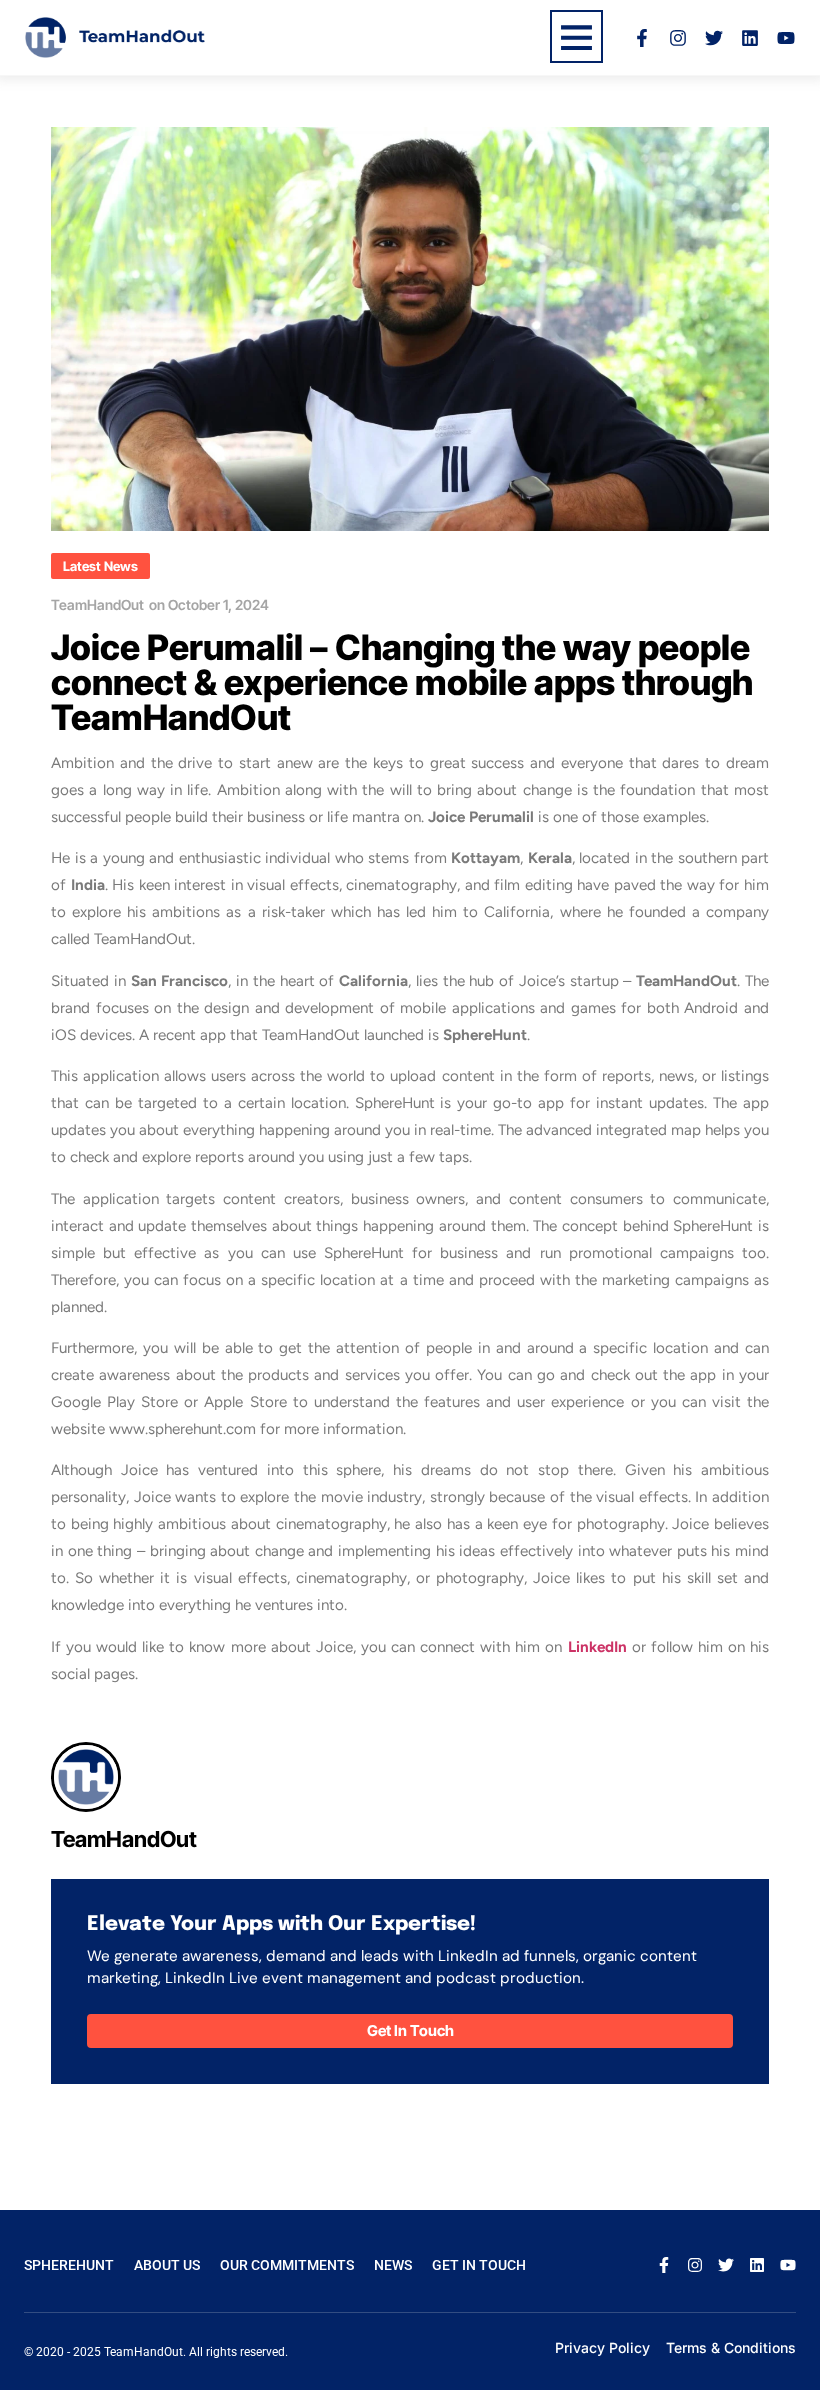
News (393, 2265)
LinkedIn (597, 1647)
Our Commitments (287, 2265)
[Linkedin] (750, 38)
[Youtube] (786, 38)
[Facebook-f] (642, 38)
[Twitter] (714, 38)
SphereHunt (69, 2265)
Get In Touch (479, 2265)
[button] (100, 566)
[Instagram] (678, 38)
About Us (167, 2265)
